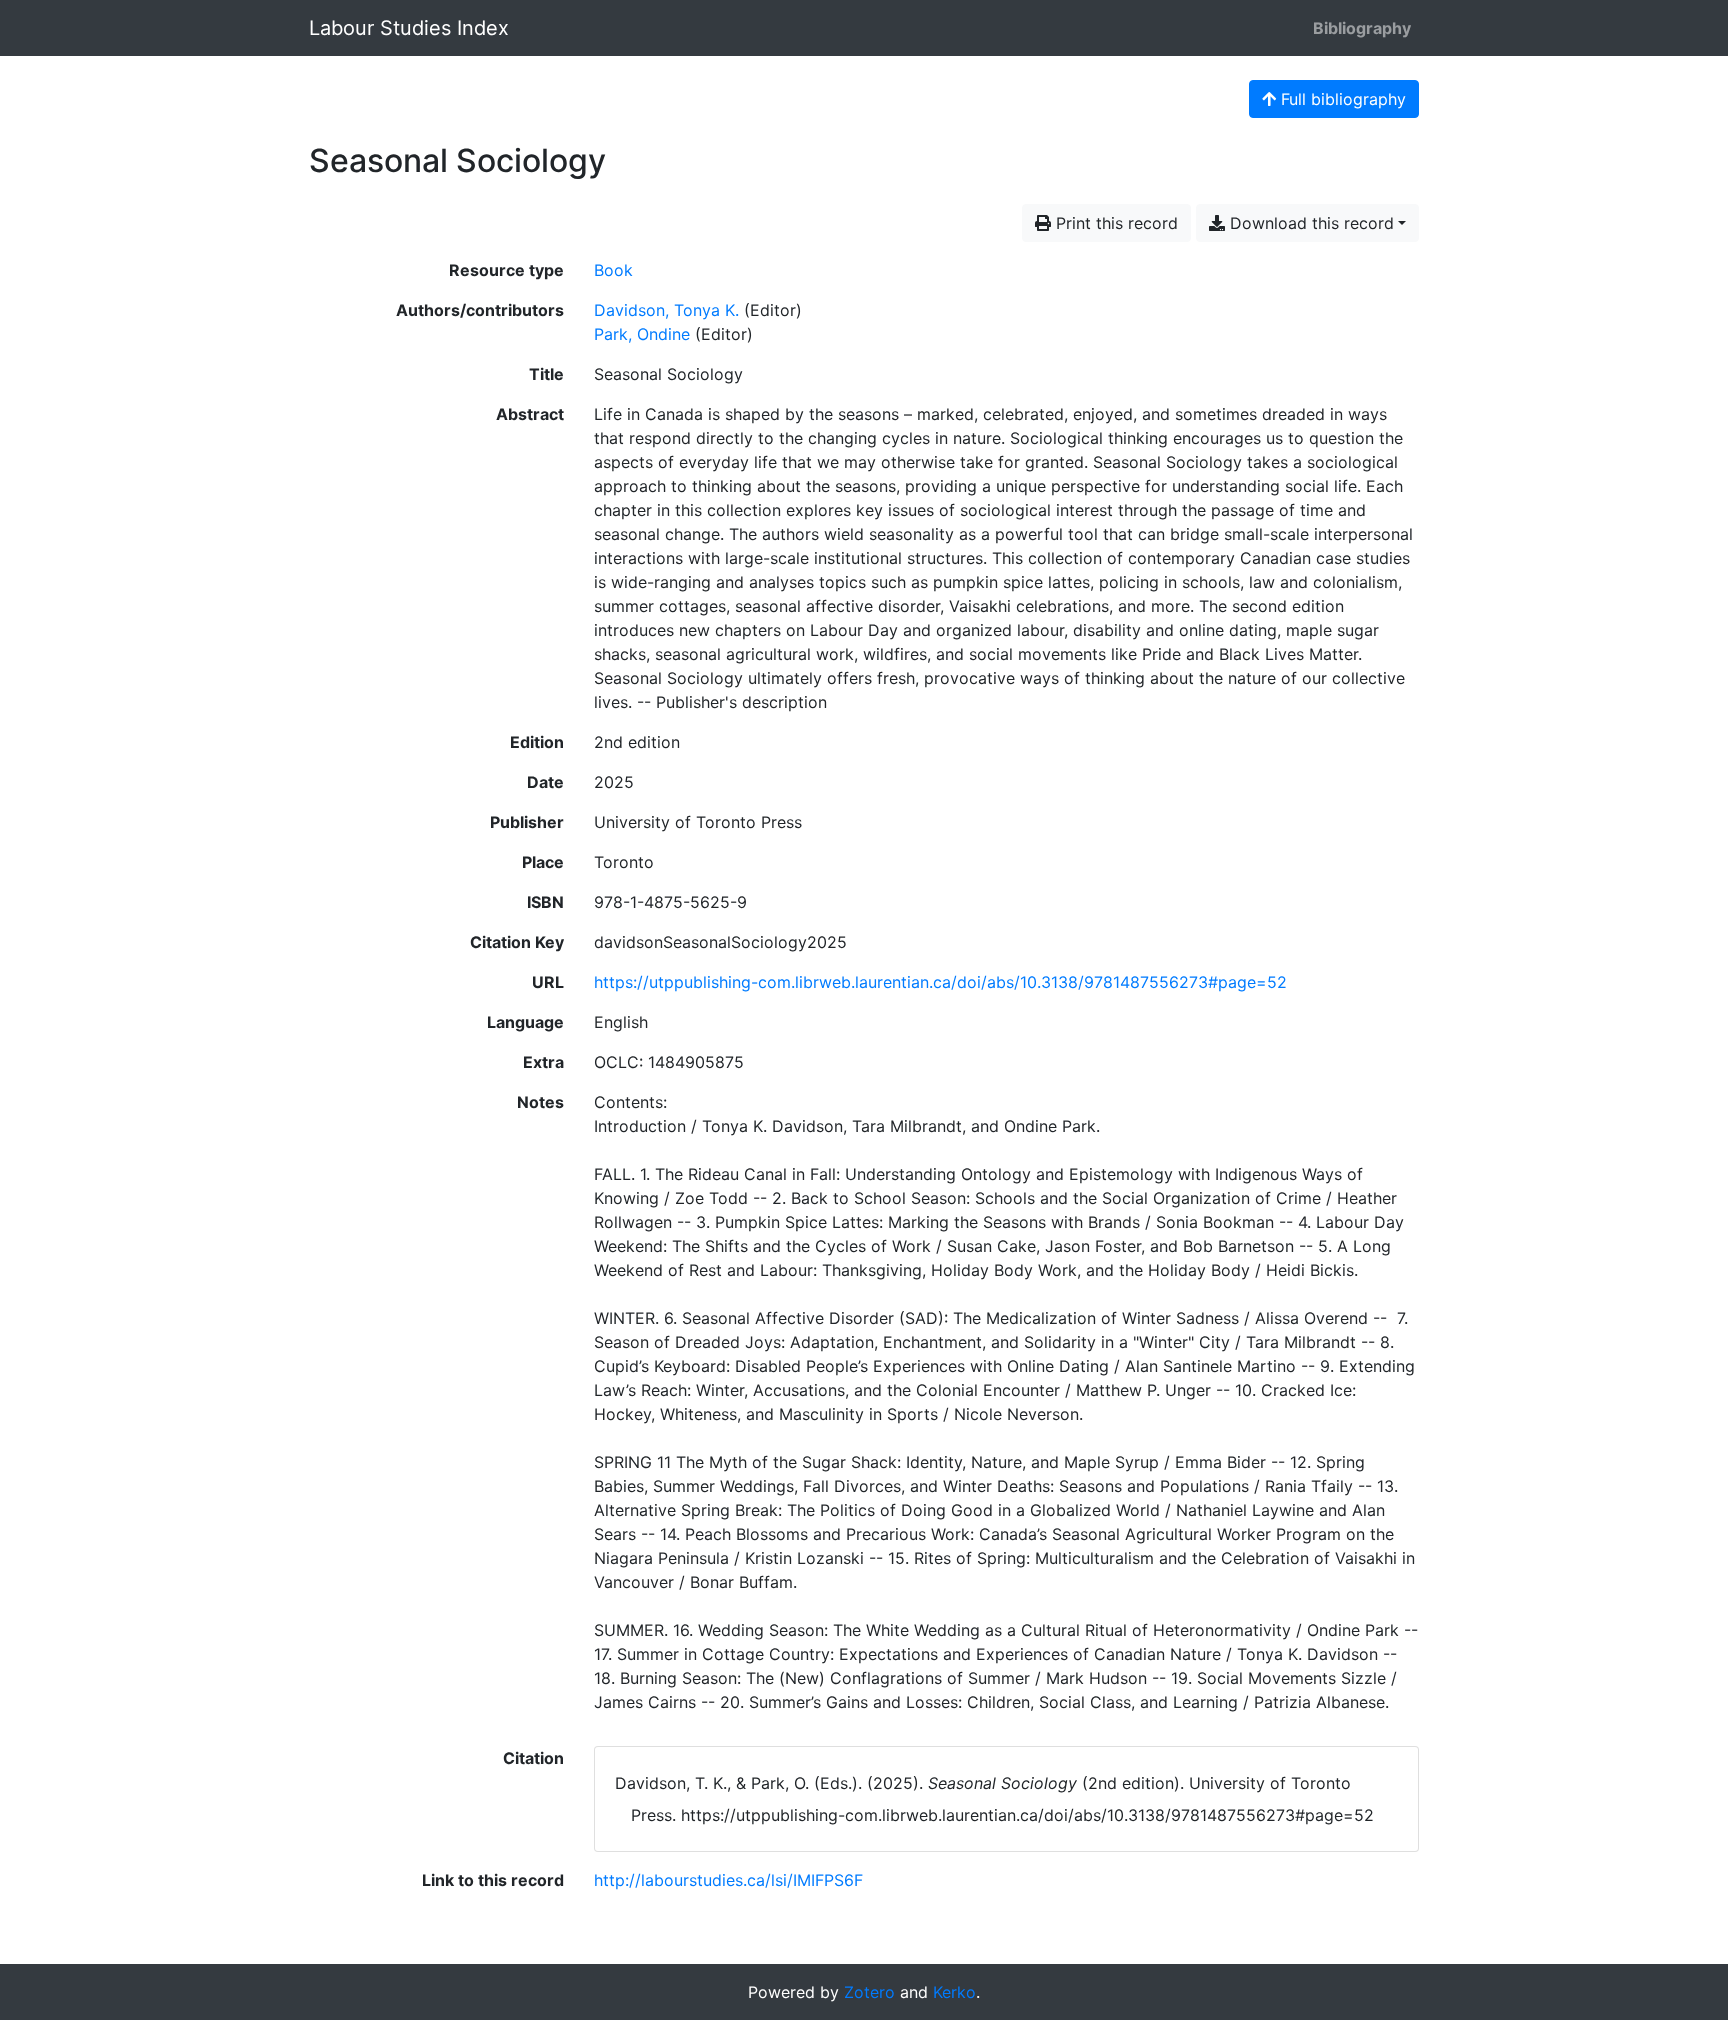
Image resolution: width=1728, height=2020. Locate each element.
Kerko (954, 1992)
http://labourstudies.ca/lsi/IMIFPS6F (728, 1880)
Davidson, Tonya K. (666, 310)
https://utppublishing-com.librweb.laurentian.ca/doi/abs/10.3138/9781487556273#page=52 (940, 982)
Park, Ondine (642, 334)
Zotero (869, 1992)
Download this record (1309, 223)
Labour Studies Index (409, 28)
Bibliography (1362, 28)
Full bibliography (1341, 99)
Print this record (1114, 223)
